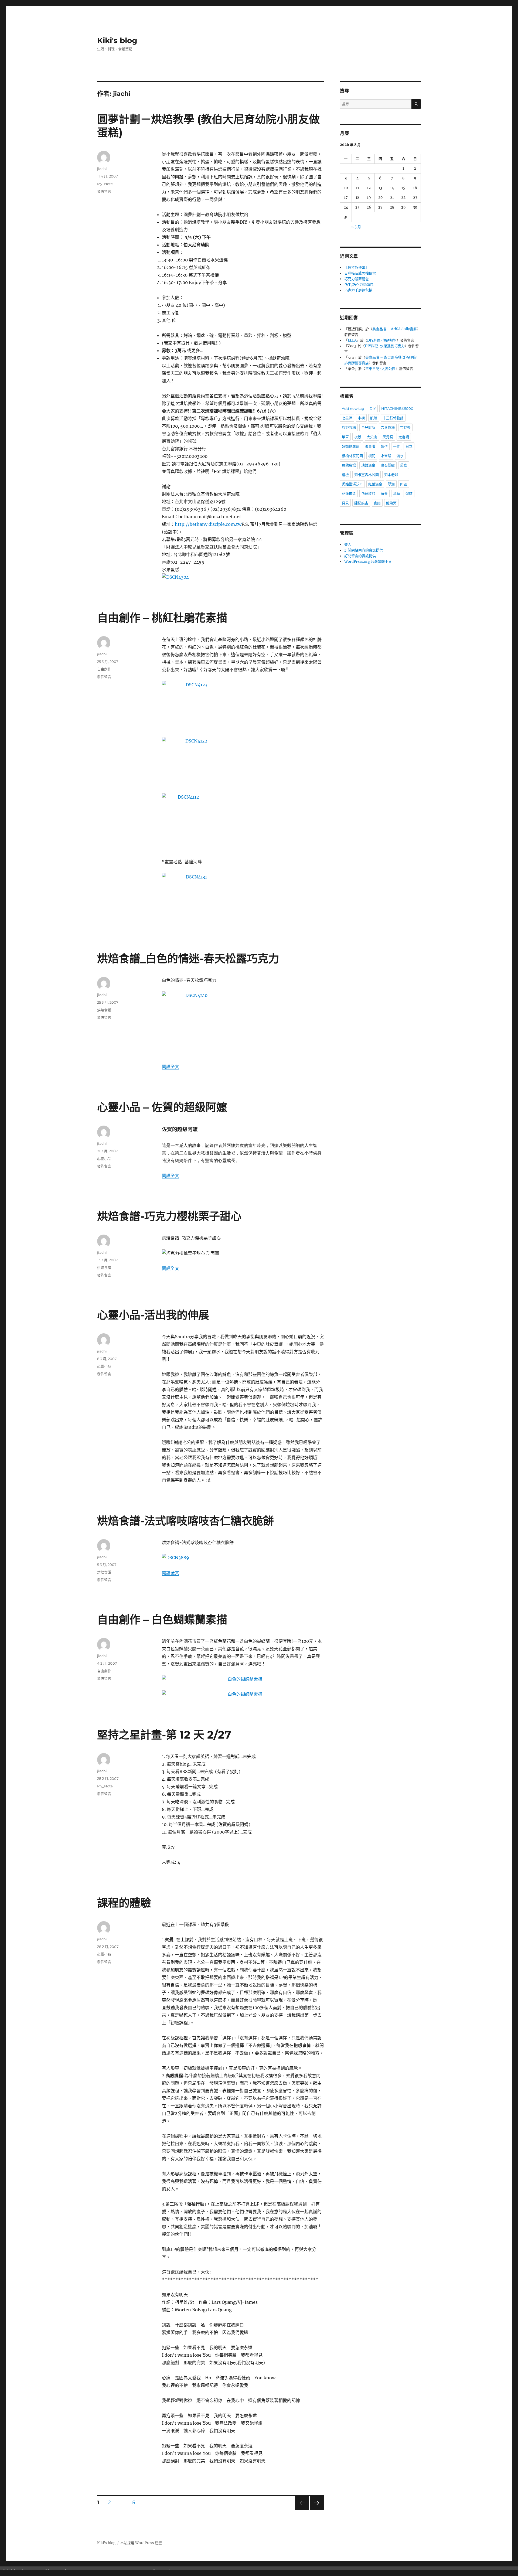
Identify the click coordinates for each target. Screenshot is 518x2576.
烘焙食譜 (104, 1010)
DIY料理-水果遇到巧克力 (385, 346)
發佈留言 (104, 191)
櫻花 (372, 456)
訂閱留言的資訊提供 (360, 556)
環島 (404, 465)
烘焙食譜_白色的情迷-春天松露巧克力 (188, 958)
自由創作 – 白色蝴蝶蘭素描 (162, 1619)
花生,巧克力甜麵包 (359, 284)
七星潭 (347, 418)
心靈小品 (104, 1158)
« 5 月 (356, 227)
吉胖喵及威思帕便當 (360, 273)
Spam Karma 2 (85, 2571)
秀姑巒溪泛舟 (352, 484)
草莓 (397, 493)
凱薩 (374, 418)
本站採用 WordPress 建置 (141, 2543)
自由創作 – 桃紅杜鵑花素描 (162, 618)
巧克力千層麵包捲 (358, 290)
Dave (59, 2571)
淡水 (400, 456)
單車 (345, 437)
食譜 (377, 503)
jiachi (102, 169)
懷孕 (384, 446)
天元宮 (388, 437)
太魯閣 (404, 437)
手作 (397, 446)
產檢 (345, 475)
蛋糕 (409, 493)
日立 (409, 446)
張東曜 (370, 446)
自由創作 (104, 669)
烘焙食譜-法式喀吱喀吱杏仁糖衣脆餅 (185, 1521)
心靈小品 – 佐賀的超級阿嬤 (162, 1107)
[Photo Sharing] (243, 577)
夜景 (358, 437)
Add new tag (353, 408)
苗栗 (384, 493)
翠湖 (391, 484)
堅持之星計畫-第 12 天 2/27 (164, 1735)
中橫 (361, 418)
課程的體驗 (124, 1903)
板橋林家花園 (352, 456)
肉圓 (404, 484)
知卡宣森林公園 (367, 475)
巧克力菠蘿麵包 (357, 279)
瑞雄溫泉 (368, 465)
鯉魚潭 (391, 503)
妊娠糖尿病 (351, 446)
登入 (348, 545)
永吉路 (386, 456)
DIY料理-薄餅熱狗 (382, 340)
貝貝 (345, 503)
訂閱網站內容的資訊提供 (364, 550)
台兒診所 (368, 427)
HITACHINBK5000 (397, 408)
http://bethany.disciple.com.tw (208, 524)
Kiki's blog (117, 40)
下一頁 (315, 2510)
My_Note (105, 184)
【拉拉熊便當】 (357, 268)
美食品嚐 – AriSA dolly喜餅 (395, 329)
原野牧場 (349, 427)
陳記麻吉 (361, 503)
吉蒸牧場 (388, 427)
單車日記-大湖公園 (380, 369)
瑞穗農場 (349, 465)
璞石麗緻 (388, 465)
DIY (373, 408)
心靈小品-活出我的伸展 (153, 1315)
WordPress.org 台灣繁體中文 (368, 562)
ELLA (352, 340)
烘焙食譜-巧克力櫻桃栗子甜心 (169, 1216)
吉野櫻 (405, 427)
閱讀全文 (171, 1066)
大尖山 (372, 437)
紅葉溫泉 (375, 484)
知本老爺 (391, 475)
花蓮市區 (349, 493)
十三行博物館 (393, 418)
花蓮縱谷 (368, 493)
